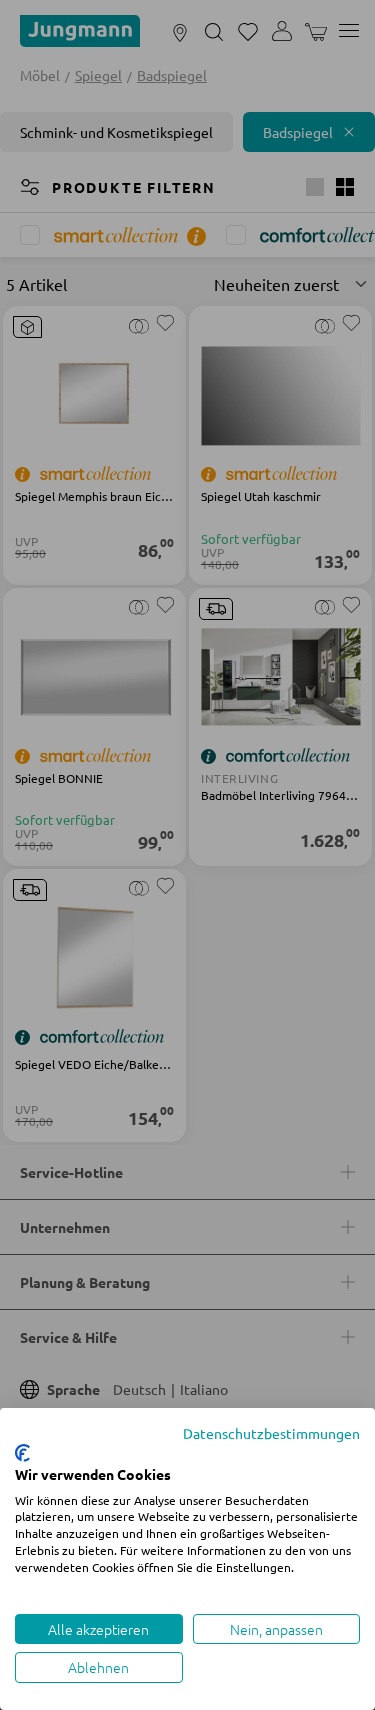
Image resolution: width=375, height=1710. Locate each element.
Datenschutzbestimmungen (271, 1433)
